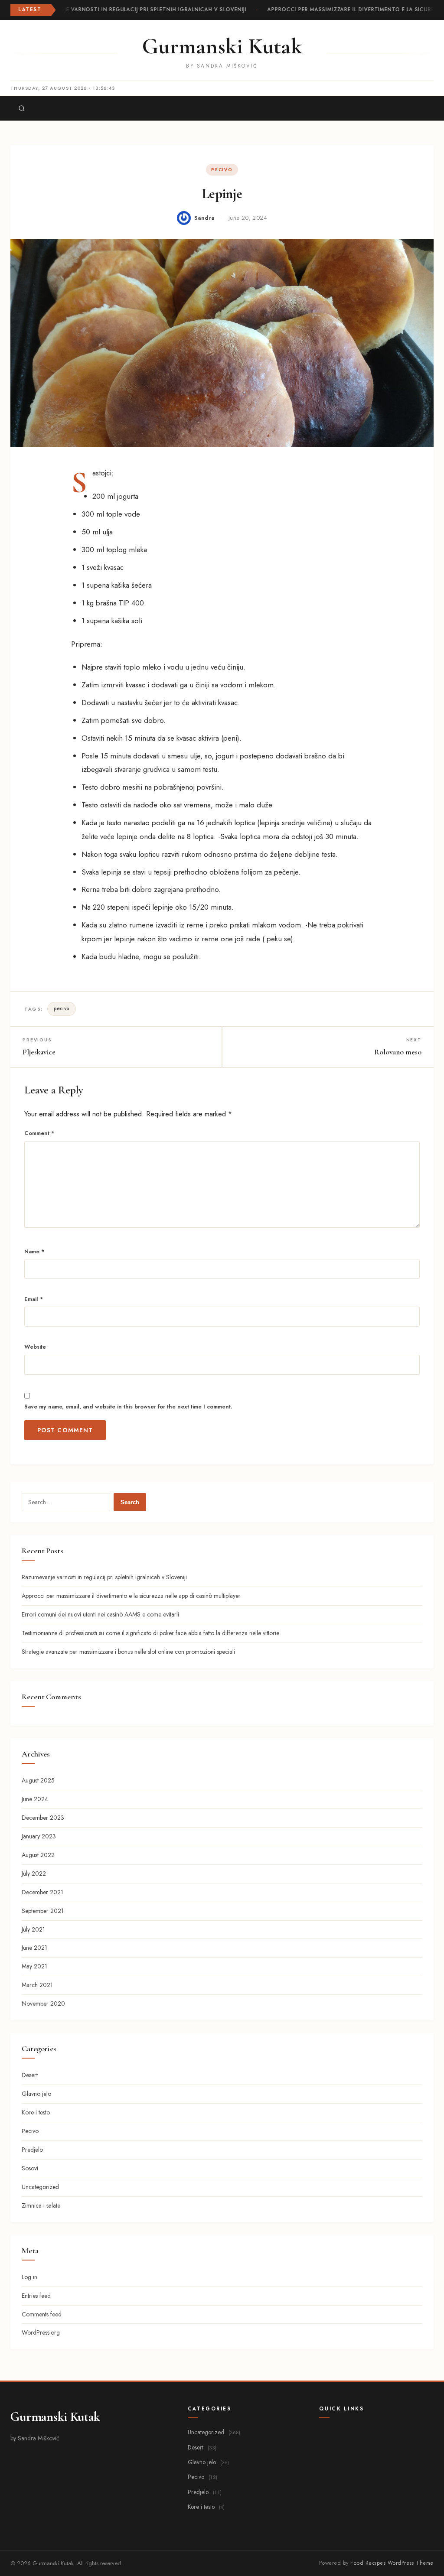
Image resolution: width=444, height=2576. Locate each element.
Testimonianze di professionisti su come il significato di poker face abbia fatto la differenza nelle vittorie (150, 1633)
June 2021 (34, 1948)
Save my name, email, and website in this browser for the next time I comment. (128, 1407)
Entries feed (36, 2296)
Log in (29, 2277)
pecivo (62, 1008)
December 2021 (42, 1892)
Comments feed (42, 2314)
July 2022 (34, 1873)
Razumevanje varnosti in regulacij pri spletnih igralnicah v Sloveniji (134, 10)
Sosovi (30, 2168)
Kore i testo (36, 2112)
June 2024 (35, 1799)
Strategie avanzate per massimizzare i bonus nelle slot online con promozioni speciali (128, 1652)
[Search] (22, 108)
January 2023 (39, 1836)
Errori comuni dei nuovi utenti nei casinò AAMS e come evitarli (100, 1614)
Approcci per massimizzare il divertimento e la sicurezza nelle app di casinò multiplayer (131, 1596)
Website (35, 1347)
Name (34, 1251)
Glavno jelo (36, 2094)
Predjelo (32, 2150)
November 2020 (43, 2004)
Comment (39, 1133)
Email (34, 1299)
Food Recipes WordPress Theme (392, 2563)
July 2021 (33, 1929)
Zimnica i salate (41, 2205)
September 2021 (43, 1911)
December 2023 (43, 1818)
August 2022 (38, 1855)
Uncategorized (40, 2187)
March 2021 (37, 1985)
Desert (30, 2075)
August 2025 (38, 1780)
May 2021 (34, 1966)
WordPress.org (41, 2332)
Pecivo (222, 170)
